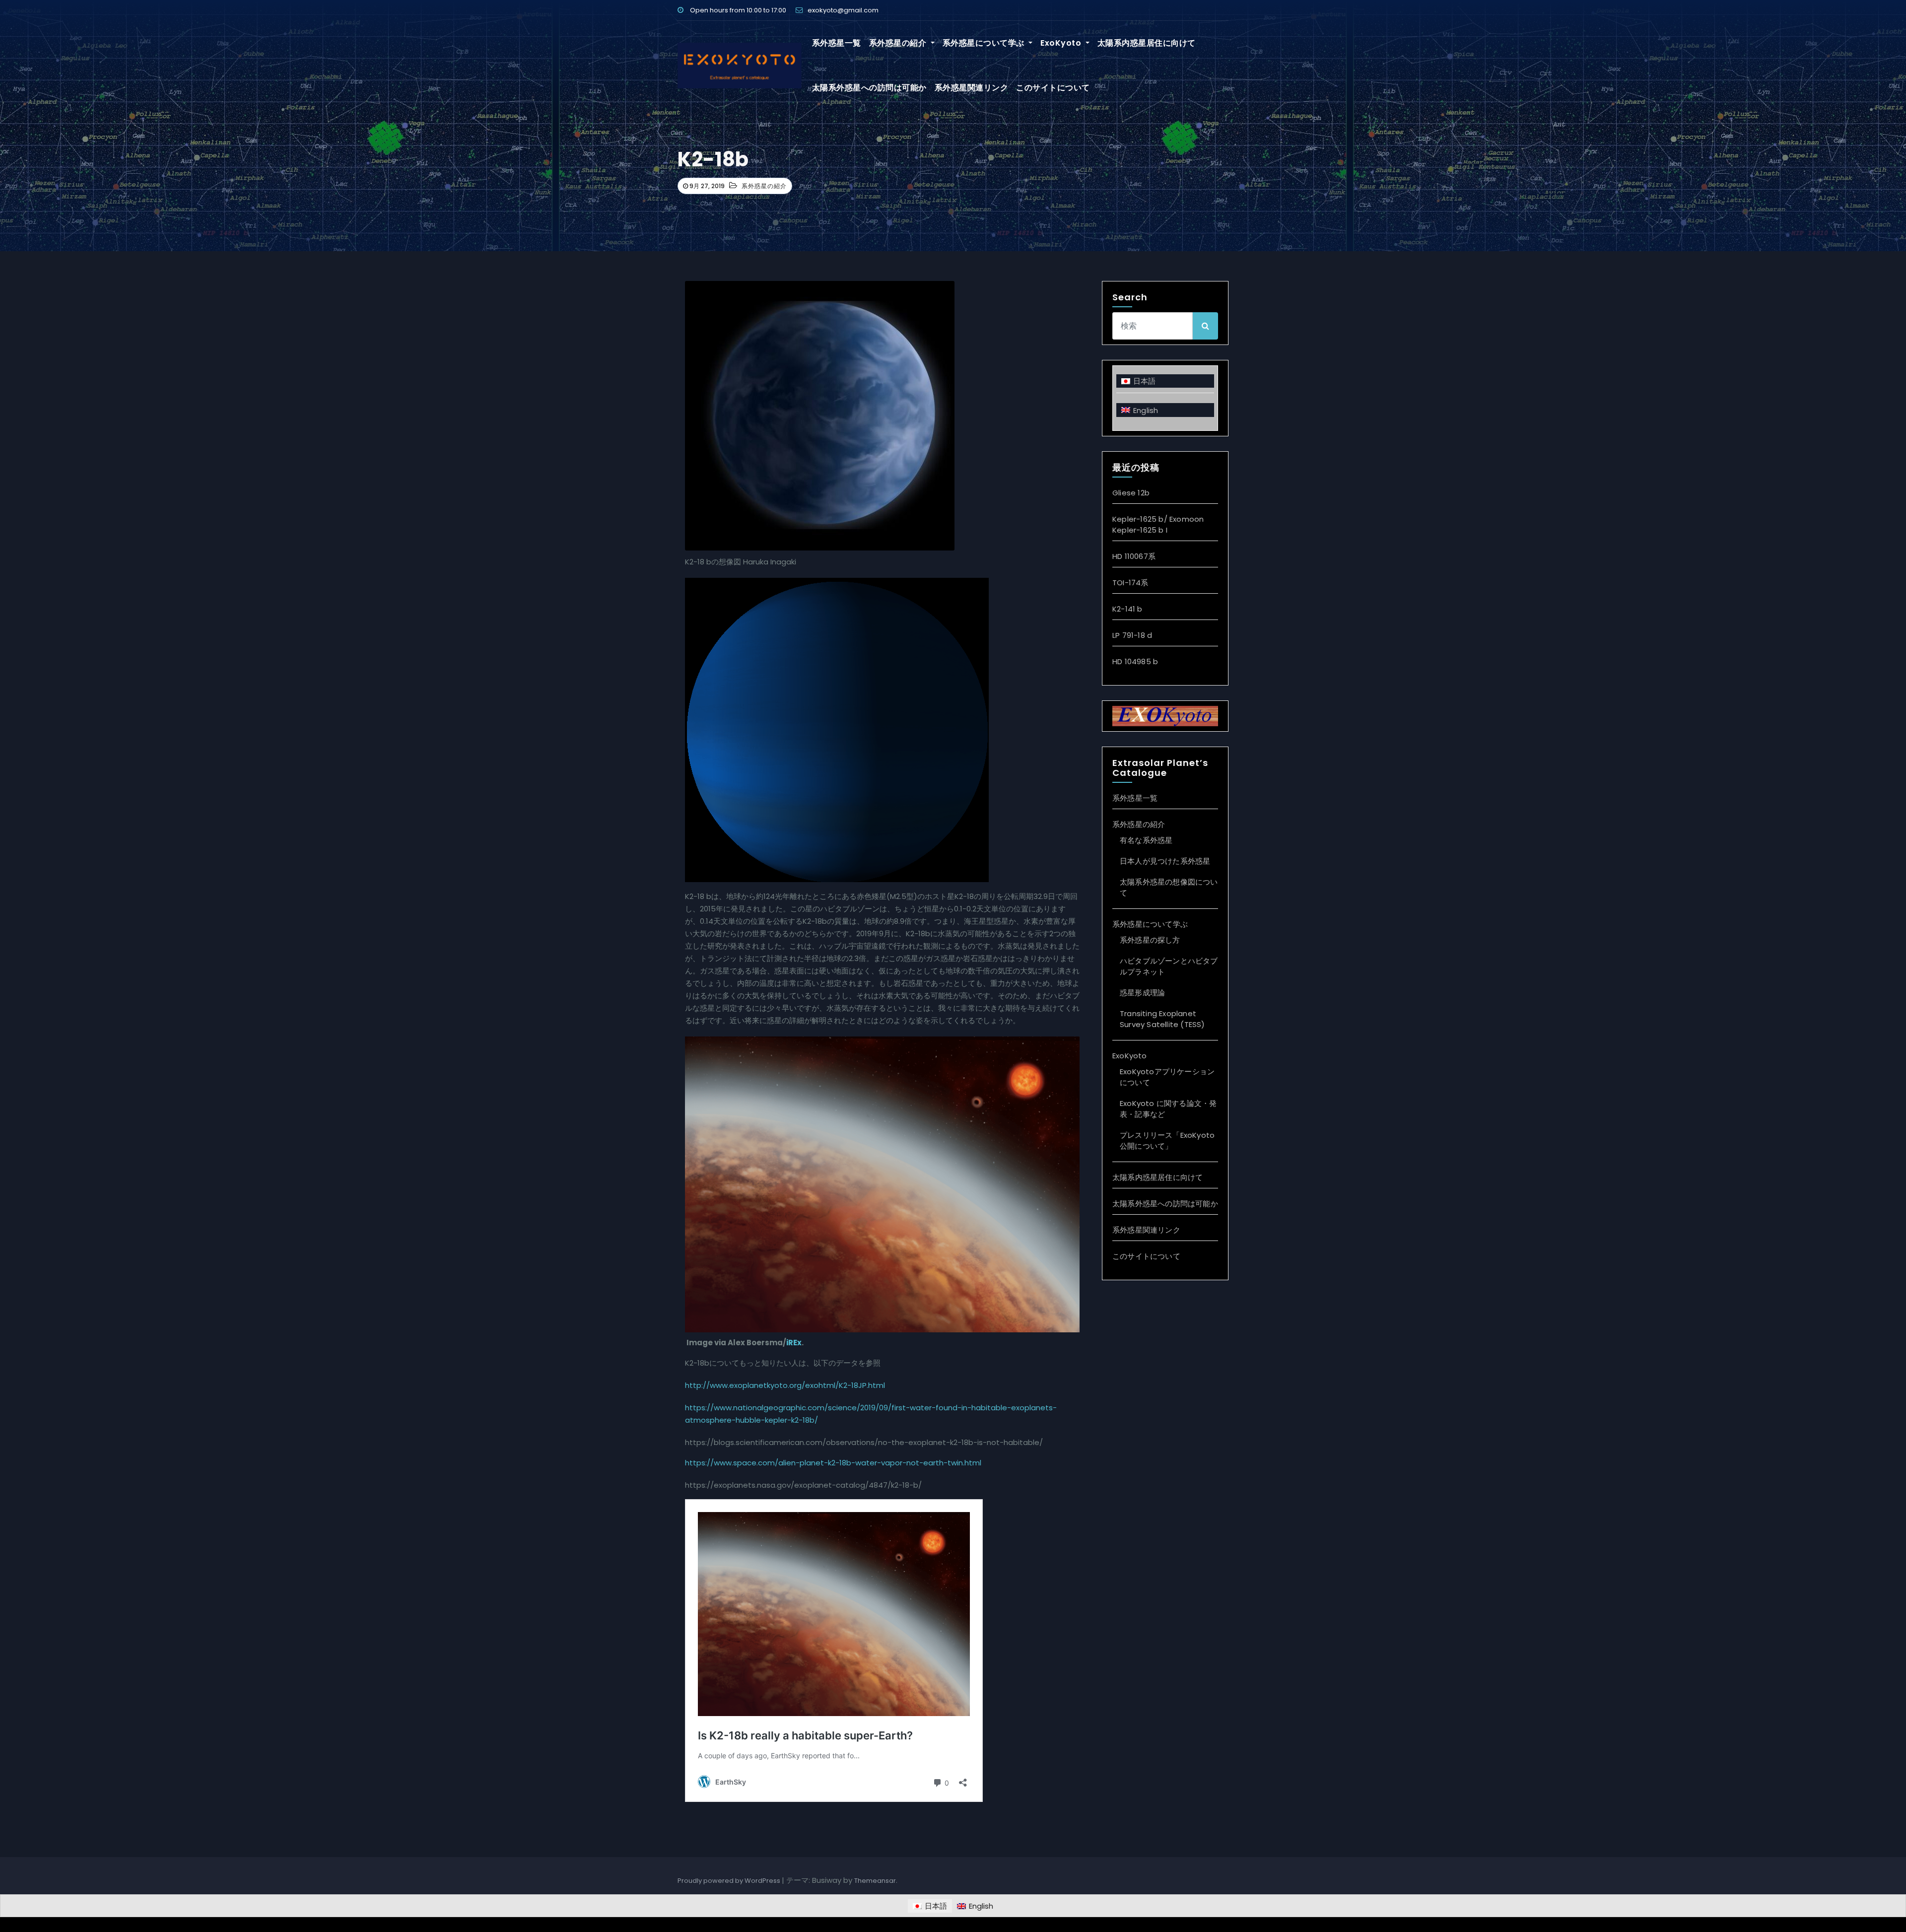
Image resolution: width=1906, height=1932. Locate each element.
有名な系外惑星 (1146, 840)
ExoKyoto (1062, 43)
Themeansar (875, 1881)
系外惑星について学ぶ (985, 43)
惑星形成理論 (1142, 993)
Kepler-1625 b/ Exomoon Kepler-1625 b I (1158, 524)
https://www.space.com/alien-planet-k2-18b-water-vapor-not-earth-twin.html (833, 1463)
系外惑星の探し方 (1150, 940)
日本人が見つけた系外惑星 (1165, 861)
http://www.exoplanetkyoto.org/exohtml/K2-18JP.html (785, 1385)
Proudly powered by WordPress (730, 1881)
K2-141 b (1127, 609)
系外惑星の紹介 (899, 43)
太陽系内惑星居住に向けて (1147, 43)
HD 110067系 (1134, 556)
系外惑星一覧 (837, 43)
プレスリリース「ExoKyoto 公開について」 (1167, 1140)
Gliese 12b (1131, 493)
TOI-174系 (1130, 583)
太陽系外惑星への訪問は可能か (869, 88)
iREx (794, 1343)
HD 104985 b (1135, 661)
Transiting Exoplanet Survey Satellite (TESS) (1162, 1019)
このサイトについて (1053, 88)
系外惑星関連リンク (972, 88)
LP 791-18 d (1132, 635)
